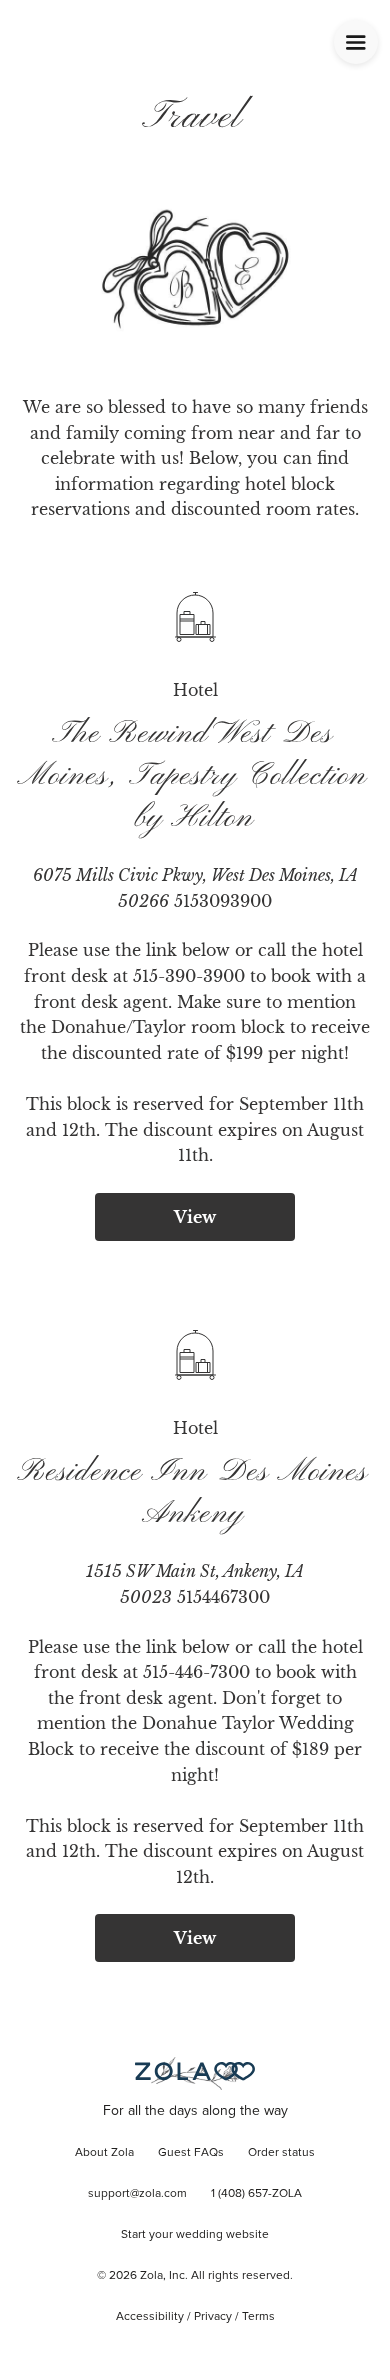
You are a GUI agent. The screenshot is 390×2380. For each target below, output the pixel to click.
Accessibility (150, 2317)
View (195, 1217)
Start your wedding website (195, 2235)
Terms (258, 2317)
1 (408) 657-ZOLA (256, 2194)
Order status (281, 2153)
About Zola (104, 2153)
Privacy (213, 2317)
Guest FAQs (191, 2153)
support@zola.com (137, 2194)
